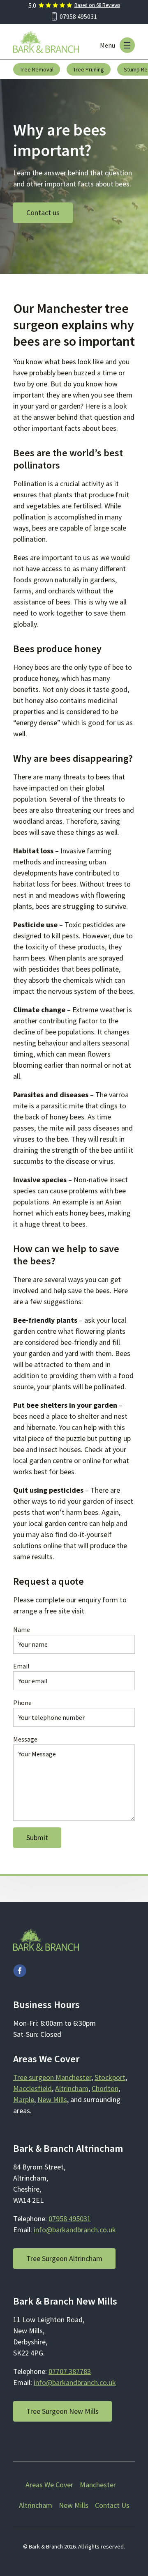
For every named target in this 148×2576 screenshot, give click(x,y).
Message (25, 1739)
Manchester (98, 2485)
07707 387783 (70, 2371)
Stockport (110, 2077)
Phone (22, 1703)
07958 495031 (78, 16)
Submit (37, 1837)
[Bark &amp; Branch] (46, 42)
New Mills (52, 2099)
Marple (24, 2099)
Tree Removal (37, 69)
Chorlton (105, 2088)
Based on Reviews (97, 5)
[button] (127, 45)
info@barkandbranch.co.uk (75, 2230)
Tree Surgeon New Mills (62, 2411)
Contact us (43, 213)
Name (22, 1629)
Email (21, 1666)
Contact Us (112, 2505)
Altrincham (72, 2088)
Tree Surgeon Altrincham (64, 2258)
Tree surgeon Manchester (52, 2077)
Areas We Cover (49, 2485)
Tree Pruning (89, 69)
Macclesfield (32, 2088)
